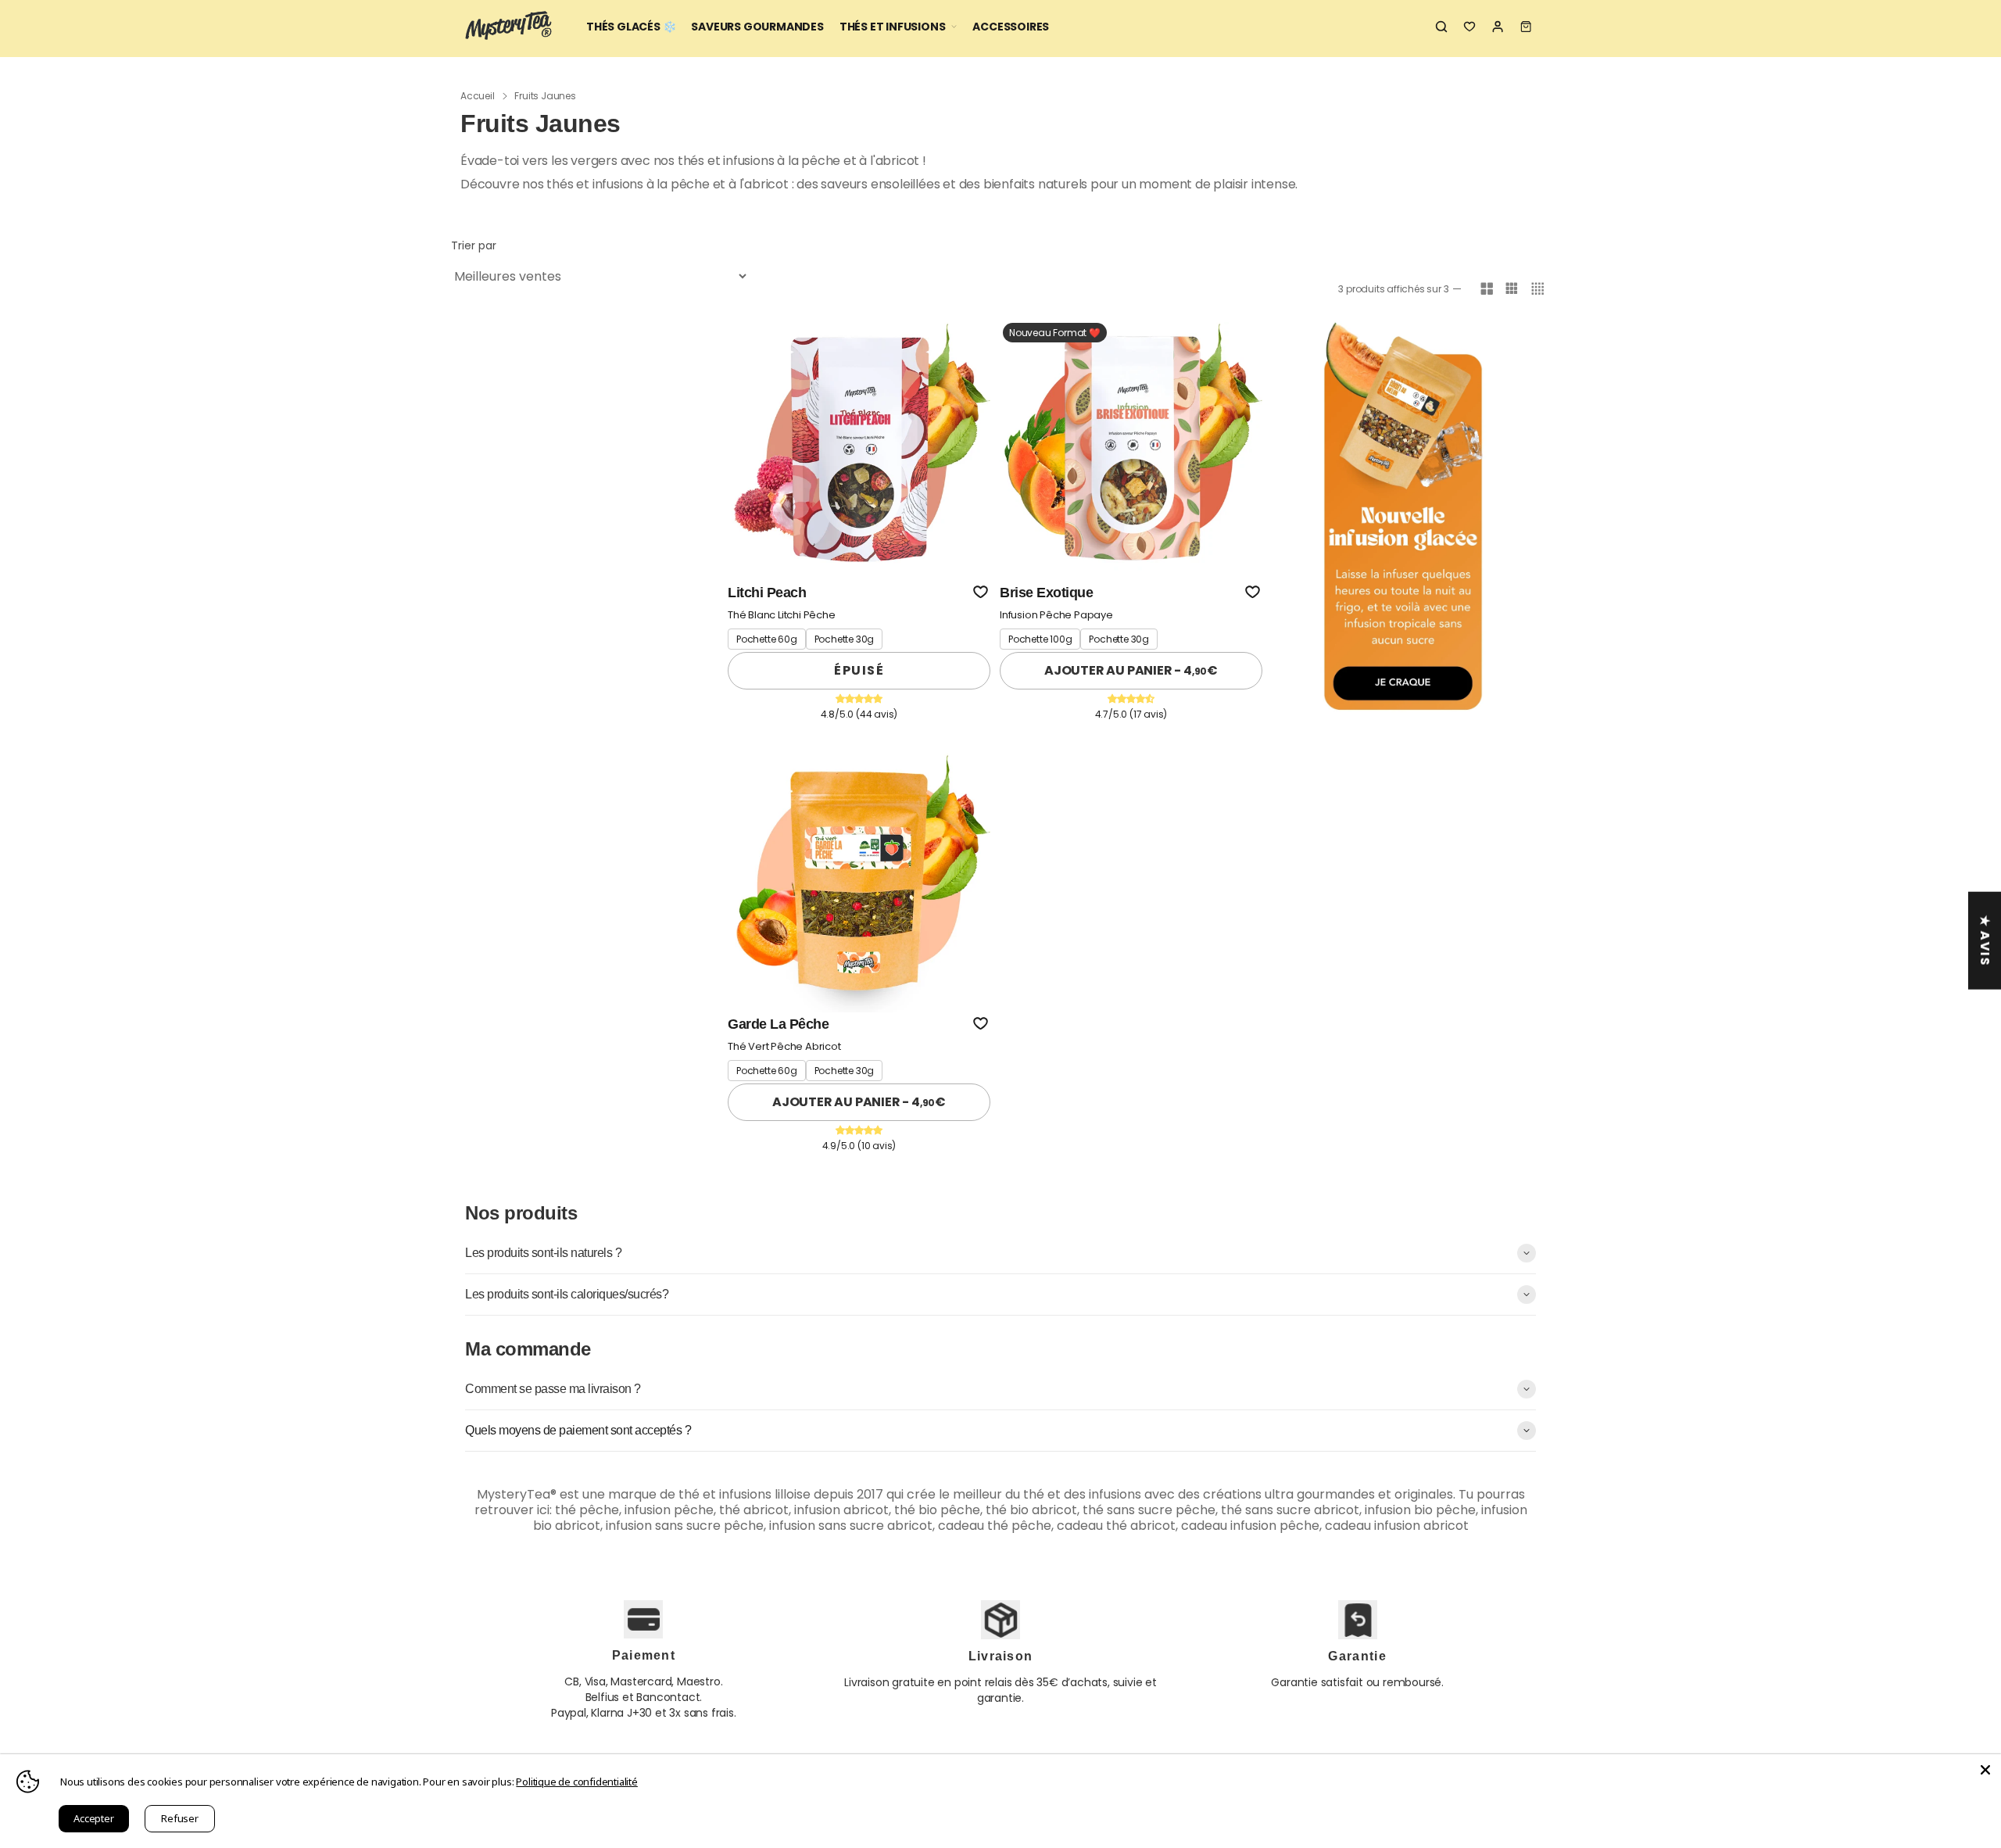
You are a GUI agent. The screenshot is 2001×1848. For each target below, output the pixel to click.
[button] (981, 592)
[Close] (1985, 1770)
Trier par (474, 245)
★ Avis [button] (1985, 941)
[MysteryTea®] (508, 27)
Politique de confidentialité (576, 1782)
